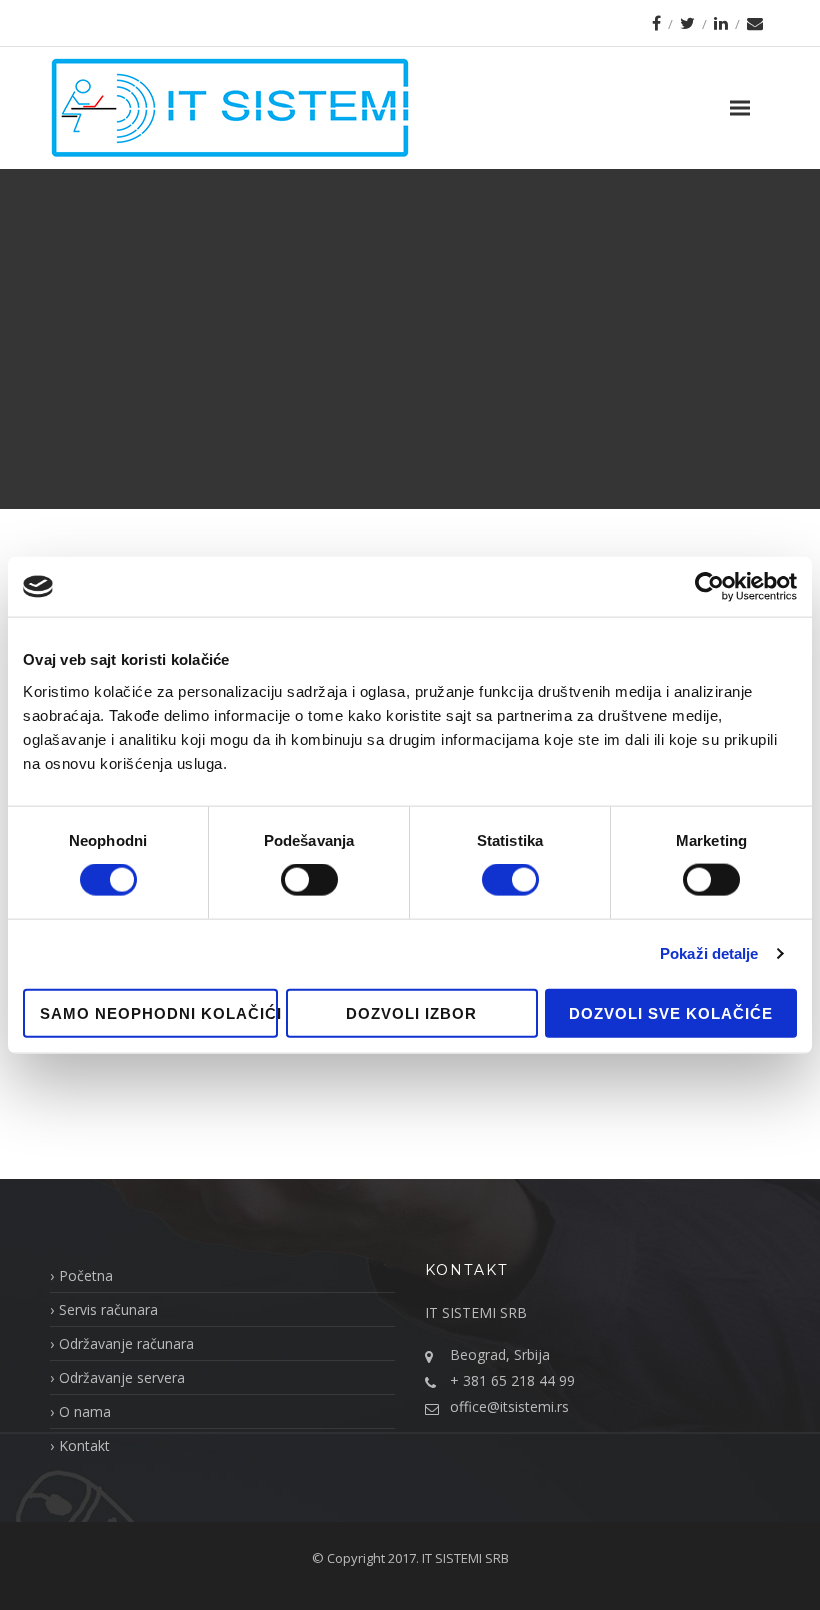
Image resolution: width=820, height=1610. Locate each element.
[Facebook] (656, 23)
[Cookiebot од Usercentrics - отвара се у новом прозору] (709, 587)
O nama (85, 1411)
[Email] (755, 23)
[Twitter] (687, 23)
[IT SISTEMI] (230, 108)
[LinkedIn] (721, 23)
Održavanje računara (126, 1343)
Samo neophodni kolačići (159, 1012)
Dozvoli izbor (411, 1012)
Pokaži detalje (709, 953)
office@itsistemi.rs (509, 1406)
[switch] (309, 880)
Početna (86, 1275)
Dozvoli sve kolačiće (671, 1012)
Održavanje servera (122, 1377)
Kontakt (84, 1445)
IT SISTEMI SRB (465, 1558)
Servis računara (108, 1309)
